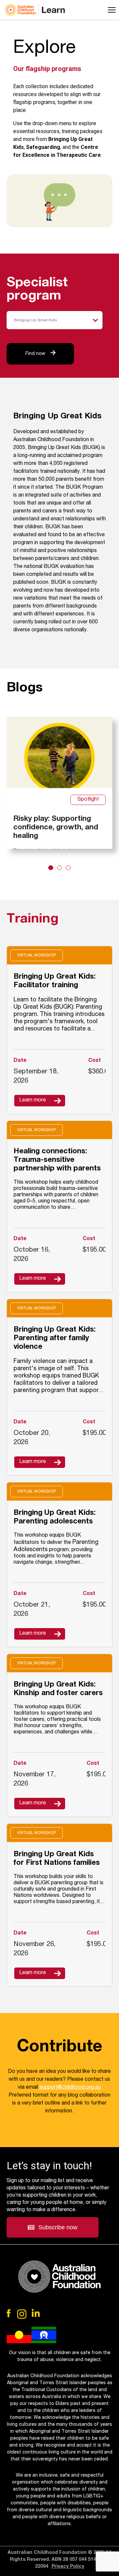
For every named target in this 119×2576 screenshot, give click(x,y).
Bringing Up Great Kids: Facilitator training (55, 981)
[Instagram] (22, 2314)
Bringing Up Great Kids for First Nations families (57, 1859)
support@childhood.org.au (70, 2088)
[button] (53, 2227)
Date (20, 1061)
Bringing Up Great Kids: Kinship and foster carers (58, 1689)
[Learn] (35, 10)
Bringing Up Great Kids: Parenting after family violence (55, 1339)
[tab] (51, 868)
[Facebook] (9, 2313)
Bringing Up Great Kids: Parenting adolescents (55, 1517)
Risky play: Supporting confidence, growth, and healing (56, 827)
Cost (89, 1239)
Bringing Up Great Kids (35, 320)
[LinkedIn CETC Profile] (36, 2313)
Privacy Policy (68, 2567)
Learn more (33, 1100)
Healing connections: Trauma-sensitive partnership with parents (57, 1160)
